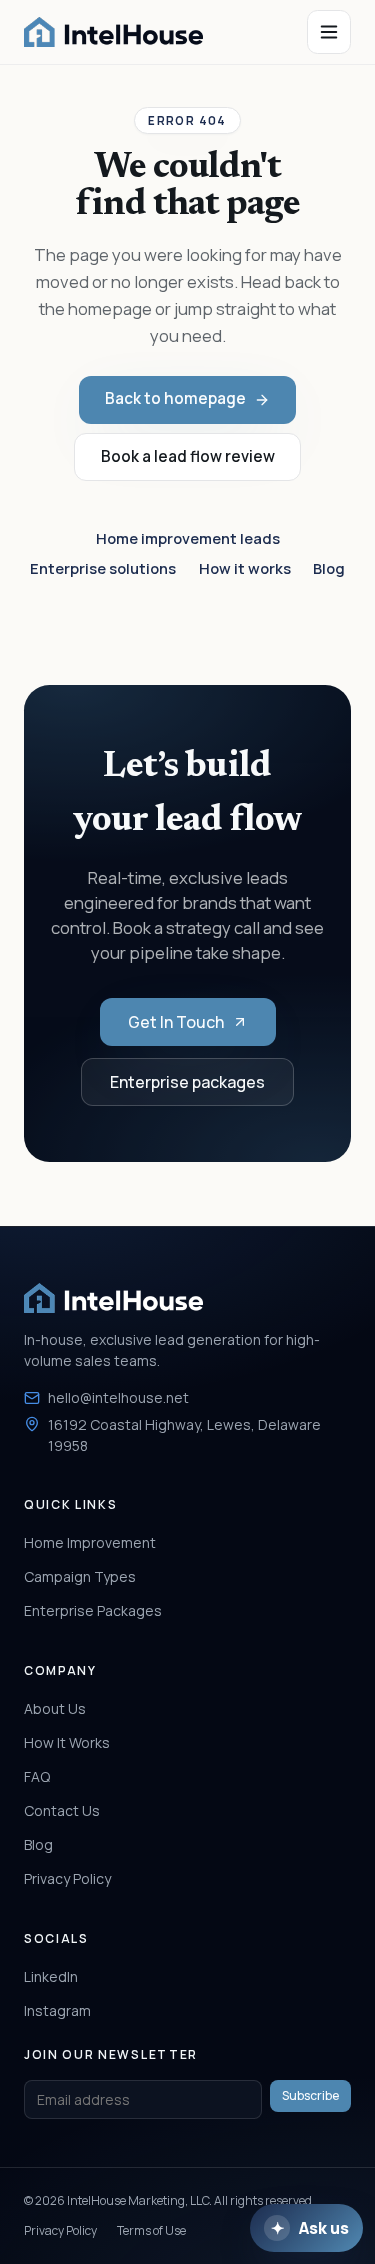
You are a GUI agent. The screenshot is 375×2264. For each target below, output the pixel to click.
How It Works (67, 1742)
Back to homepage (175, 398)
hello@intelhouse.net (118, 1397)
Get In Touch (176, 1022)
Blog (329, 568)
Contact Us (62, 1810)
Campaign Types (80, 1576)
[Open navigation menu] (329, 32)
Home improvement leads (188, 538)
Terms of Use (151, 2230)
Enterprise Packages (93, 1610)
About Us (55, 1708)
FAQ (37, 1776)
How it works (245, 568)
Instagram (57, 2010)
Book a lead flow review (188, 456)
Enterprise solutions (103, 568)
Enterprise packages (187, 1082)
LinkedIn (51, 1976)
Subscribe (310, 2095)
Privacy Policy (67, 1878)
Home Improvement (90, 1542)
